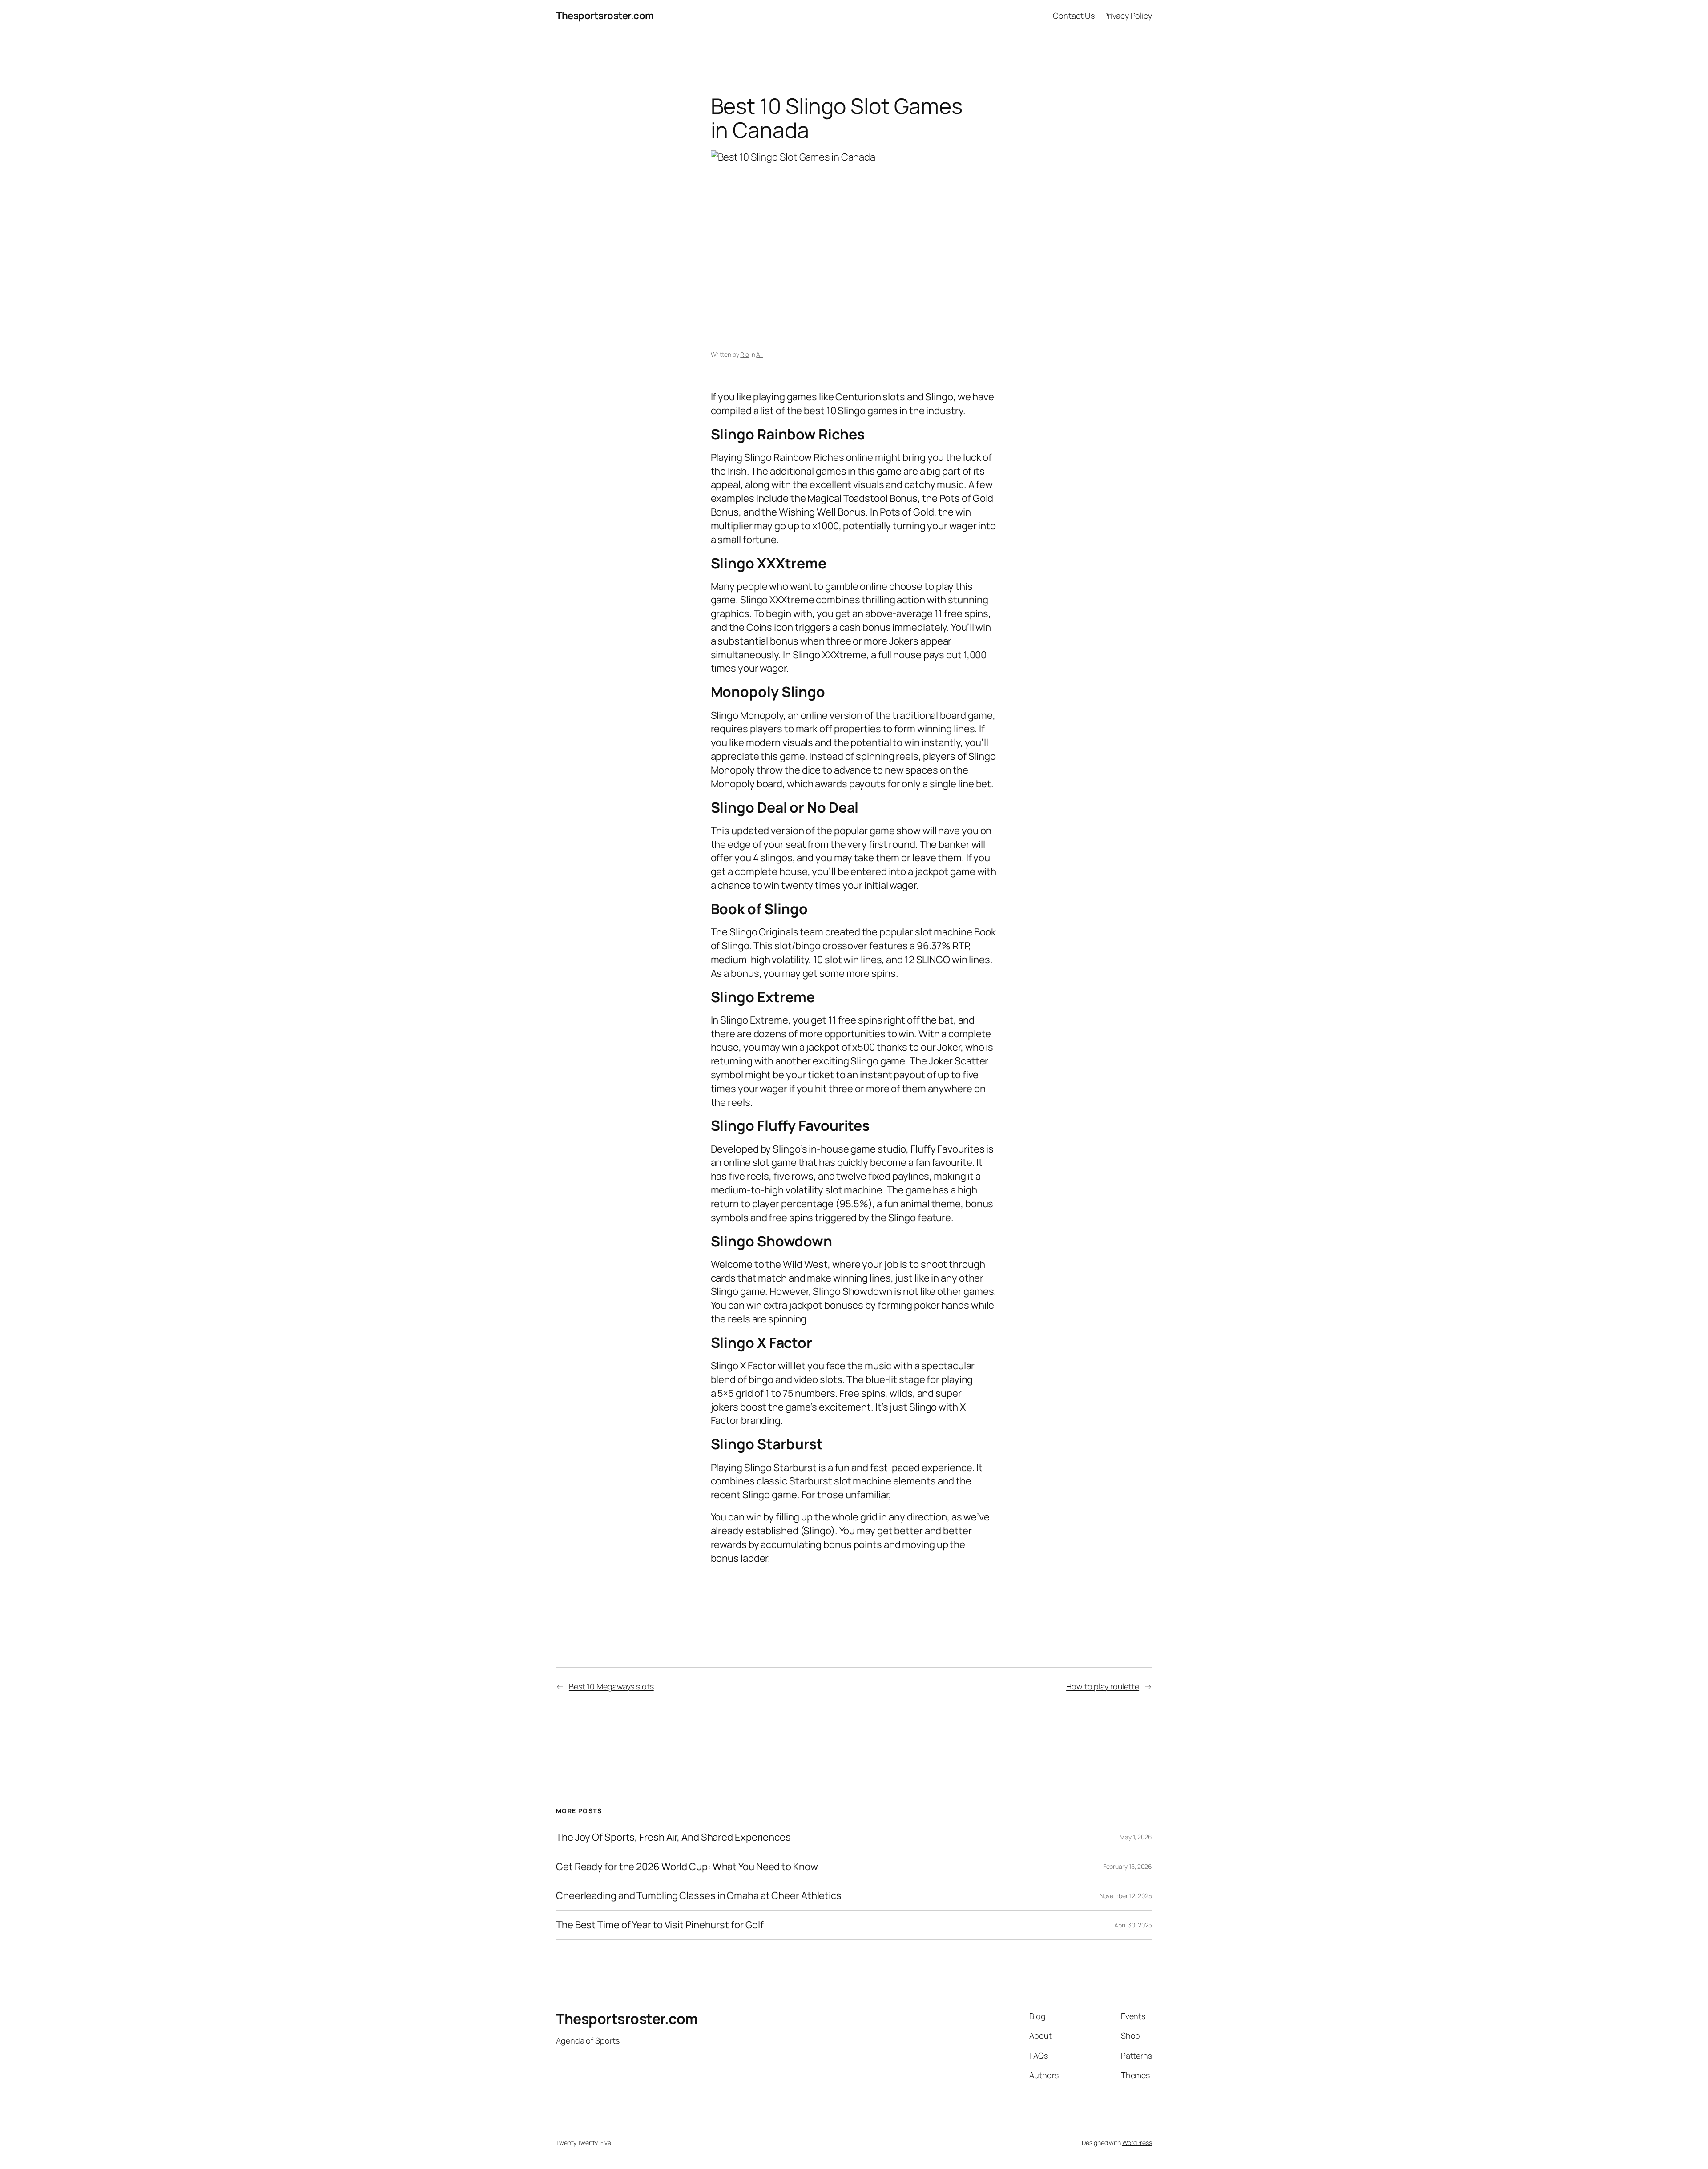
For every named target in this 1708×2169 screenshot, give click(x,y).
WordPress (1137, 2143)
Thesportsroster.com (605, 16)
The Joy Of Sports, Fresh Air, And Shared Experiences (673, 1837)
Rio (745, 354)
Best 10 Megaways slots (611, 1686)
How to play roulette (1103, 1686)
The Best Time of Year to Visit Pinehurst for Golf (660, 1925)
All (759, 354)
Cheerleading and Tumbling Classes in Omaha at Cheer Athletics (699, 1896)
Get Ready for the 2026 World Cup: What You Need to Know (687, 1867)
